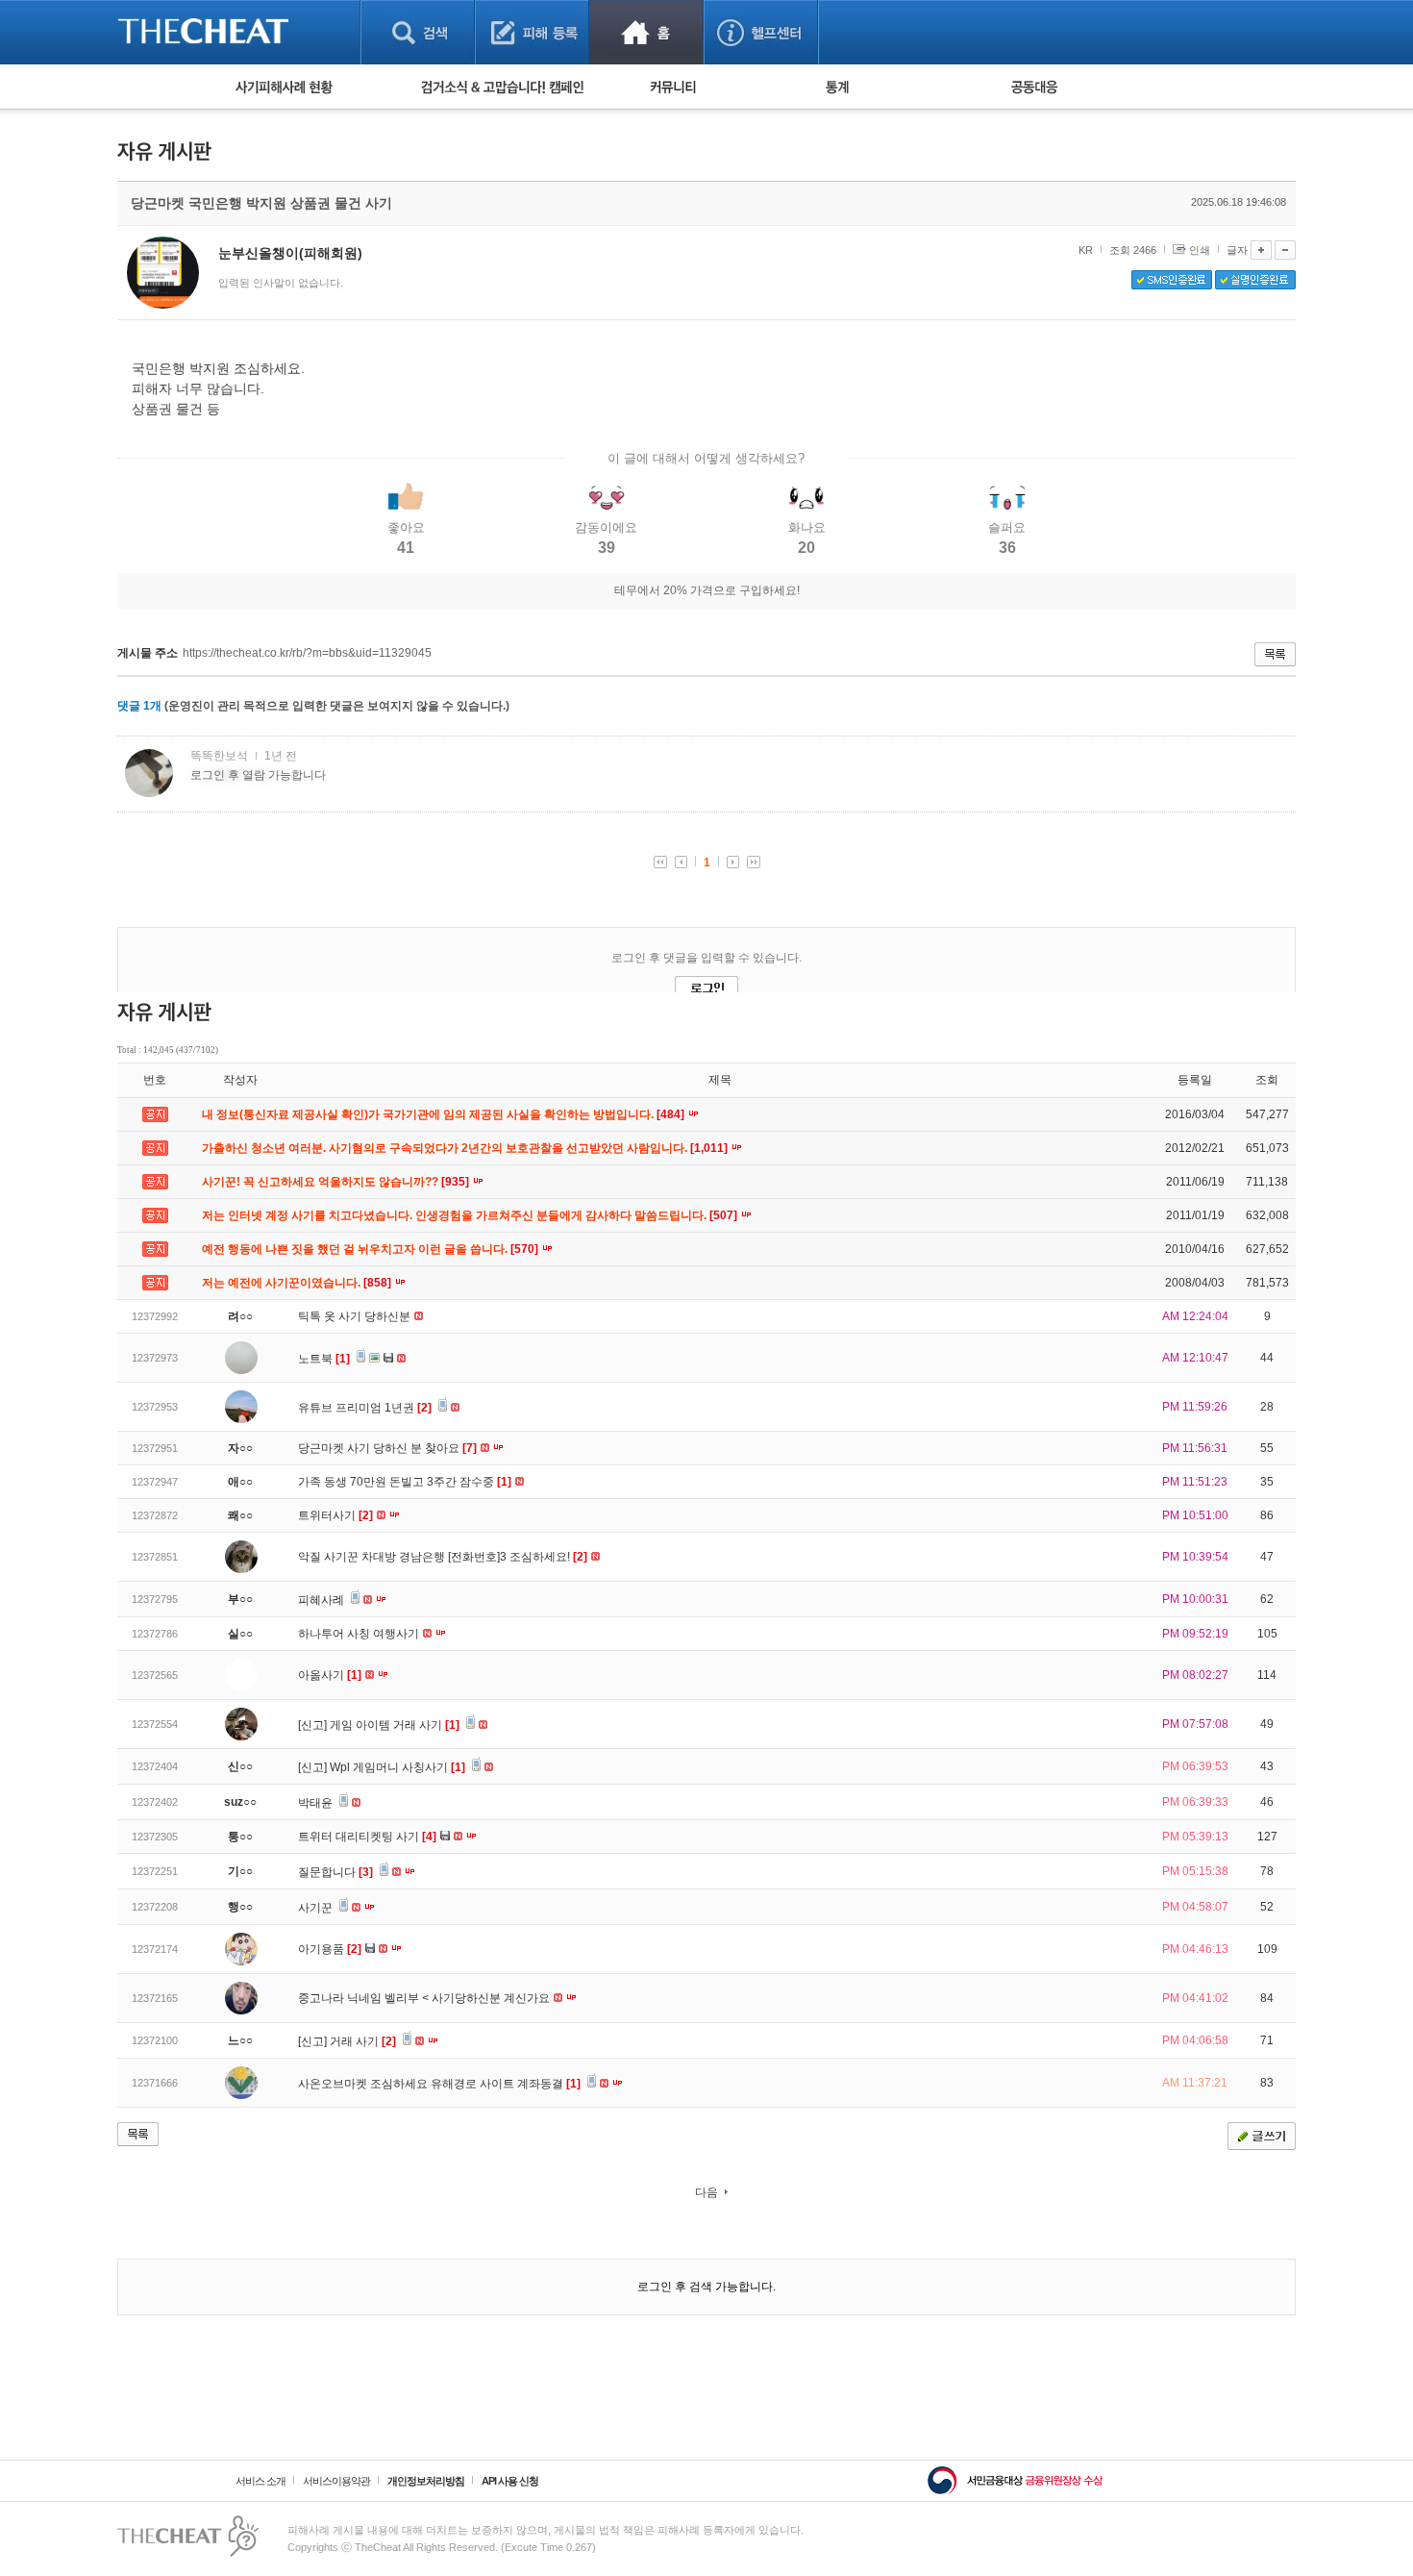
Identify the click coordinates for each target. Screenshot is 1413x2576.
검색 (418, 32)
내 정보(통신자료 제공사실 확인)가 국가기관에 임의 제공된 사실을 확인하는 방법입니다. (445, 1114)
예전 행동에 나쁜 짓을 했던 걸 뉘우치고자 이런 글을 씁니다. (372, 1249)
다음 (706, 2192)
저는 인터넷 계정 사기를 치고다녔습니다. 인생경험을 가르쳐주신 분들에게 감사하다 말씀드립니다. (471, 1215)
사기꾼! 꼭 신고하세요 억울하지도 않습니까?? (337, 1182)
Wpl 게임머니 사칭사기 (397, 1767)
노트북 (324, 1359)
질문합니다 (335, 1872)
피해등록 (532, 32)
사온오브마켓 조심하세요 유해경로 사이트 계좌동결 (439, 2084)
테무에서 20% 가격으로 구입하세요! (707, 590)
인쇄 (1200, 250)
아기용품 (330, 1949)
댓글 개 (139, 706)
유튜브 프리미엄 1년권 (365, 1408)
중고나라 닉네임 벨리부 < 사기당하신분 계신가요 (425, 1998)
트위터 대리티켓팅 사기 (367, 1837)
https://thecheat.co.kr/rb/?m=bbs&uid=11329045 (307, 653)
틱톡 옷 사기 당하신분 (356, 1316)
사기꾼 (317, 1908)
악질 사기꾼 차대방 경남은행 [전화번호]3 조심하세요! (443, 1557)
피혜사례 (322, 1600)
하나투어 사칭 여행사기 (360, 1634)
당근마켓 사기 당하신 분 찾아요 (387, 1448)
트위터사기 (335, 1515)
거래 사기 (363, 2041)
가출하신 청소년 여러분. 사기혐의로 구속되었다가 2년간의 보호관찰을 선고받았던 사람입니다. (466, 1148)
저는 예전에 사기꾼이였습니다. (298, 1283)
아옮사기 (330, 1675)
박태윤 (317, 1803)
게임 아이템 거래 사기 (395, 1725)
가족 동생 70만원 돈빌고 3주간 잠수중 (405, 1482)
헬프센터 (761, 32)
